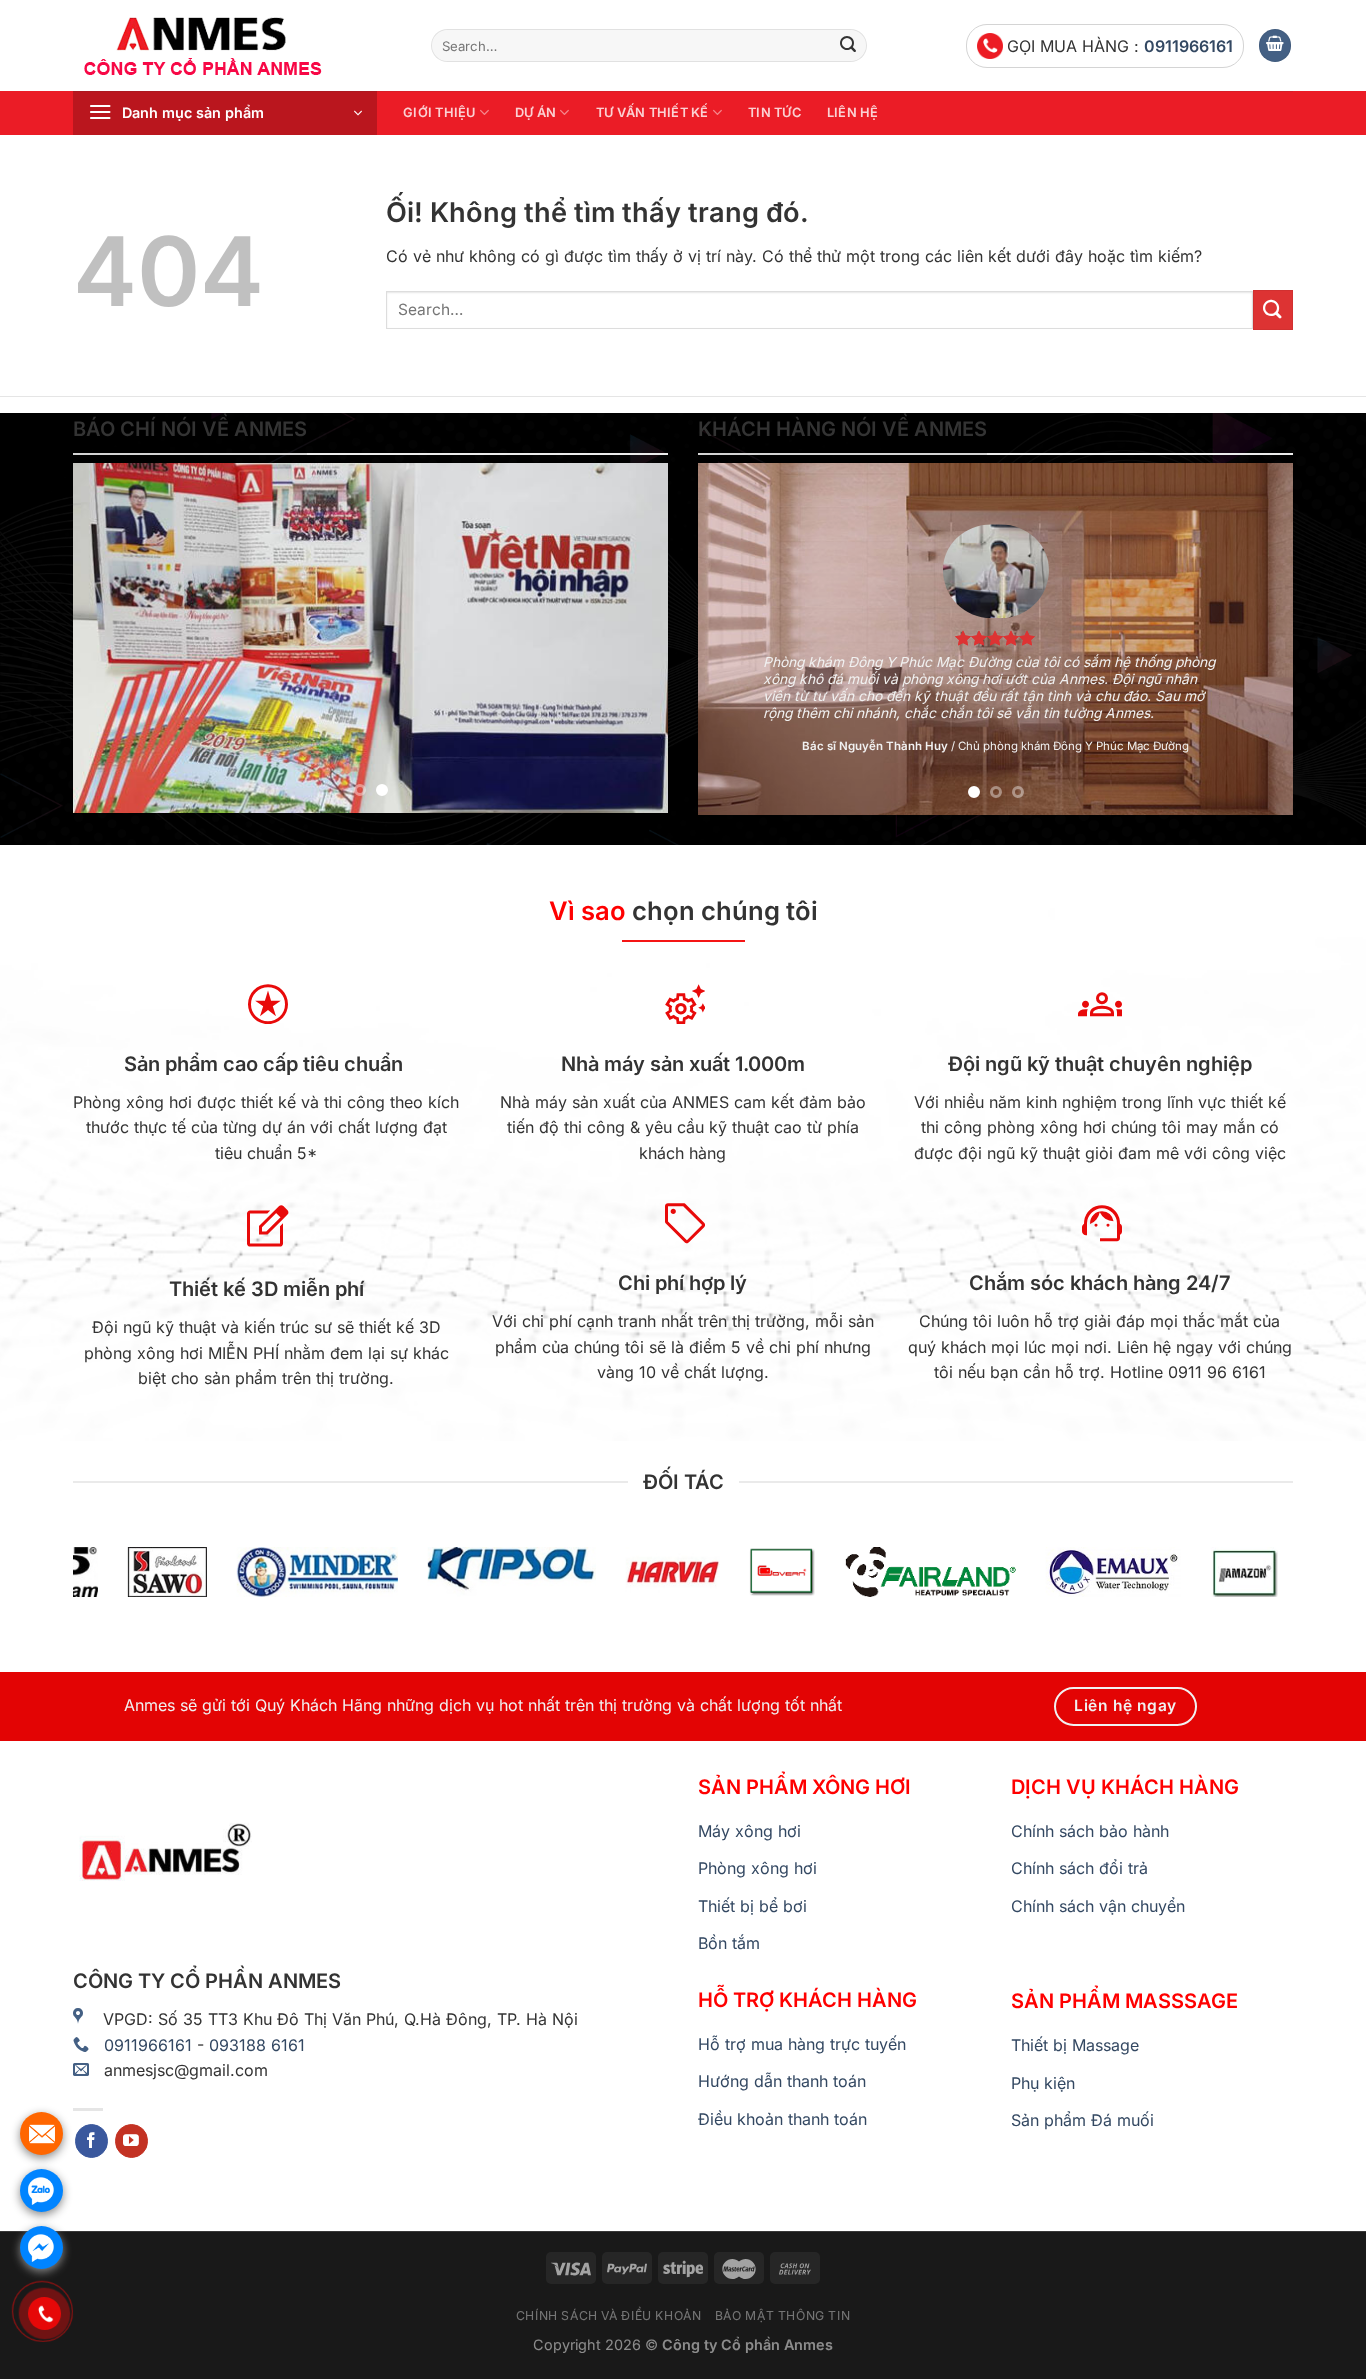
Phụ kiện (1043, 2083)
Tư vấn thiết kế (652, 112)
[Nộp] (848, 46)
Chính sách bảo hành (1090, 1831)
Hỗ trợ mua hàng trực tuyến (802, 2044)
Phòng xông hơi (757, 1868)
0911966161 (1188, 46)
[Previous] (110, 638)
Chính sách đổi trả (1079, 1868)
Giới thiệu (439, 112)
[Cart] (1275, 45)
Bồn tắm (729, 1943)
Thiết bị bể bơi (752, 1906)
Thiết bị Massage (1075, 2045)
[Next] (631, 638)
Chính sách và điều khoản (609, 2315)
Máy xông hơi (749, 1831)
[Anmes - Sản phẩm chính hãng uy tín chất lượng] (237, 46)
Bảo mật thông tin (782, 2315)
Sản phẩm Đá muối (1082, 2120)
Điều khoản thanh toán (782, 2119)
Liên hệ (853, 112)
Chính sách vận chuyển (1098, 1906)
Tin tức (774, 112)
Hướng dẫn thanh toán (782, 2081)
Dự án (535, 112)
